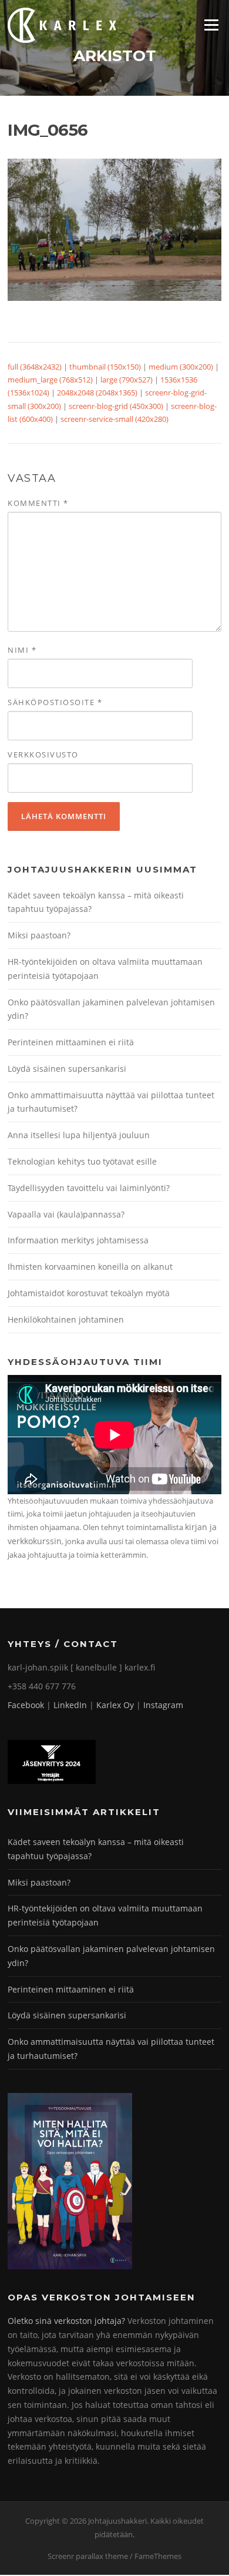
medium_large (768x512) (50, 380)
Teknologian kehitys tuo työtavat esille (82, 1161)
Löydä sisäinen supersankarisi (67, 1069)
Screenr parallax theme (88, 2556)
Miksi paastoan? (39, 935)
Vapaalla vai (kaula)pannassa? (66, 1214)
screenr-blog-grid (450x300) (116, 406)
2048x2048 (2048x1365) (97, 393)
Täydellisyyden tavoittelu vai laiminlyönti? (89, 1188)
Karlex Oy (115, 1705)
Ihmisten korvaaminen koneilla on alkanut (90, 1267)
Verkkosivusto (43, 754)
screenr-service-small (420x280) (114, 419)
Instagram (163, 1705)
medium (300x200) (181, 367)
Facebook (26, 1705)
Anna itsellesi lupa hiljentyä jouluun (79, 1135)
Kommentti (38, 503)
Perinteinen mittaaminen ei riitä (71, 1042)
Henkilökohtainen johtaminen (66, 1319)
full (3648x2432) (35, 367)
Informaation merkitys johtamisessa (78, 1240)
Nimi (22, 650)
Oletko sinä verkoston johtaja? (66, 2321)
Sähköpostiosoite (55, 702)
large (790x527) (127, 380)
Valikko (211, 25)
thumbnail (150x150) (105, 367)
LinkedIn (70, 1705)
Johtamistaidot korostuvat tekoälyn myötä (89, 1293)
